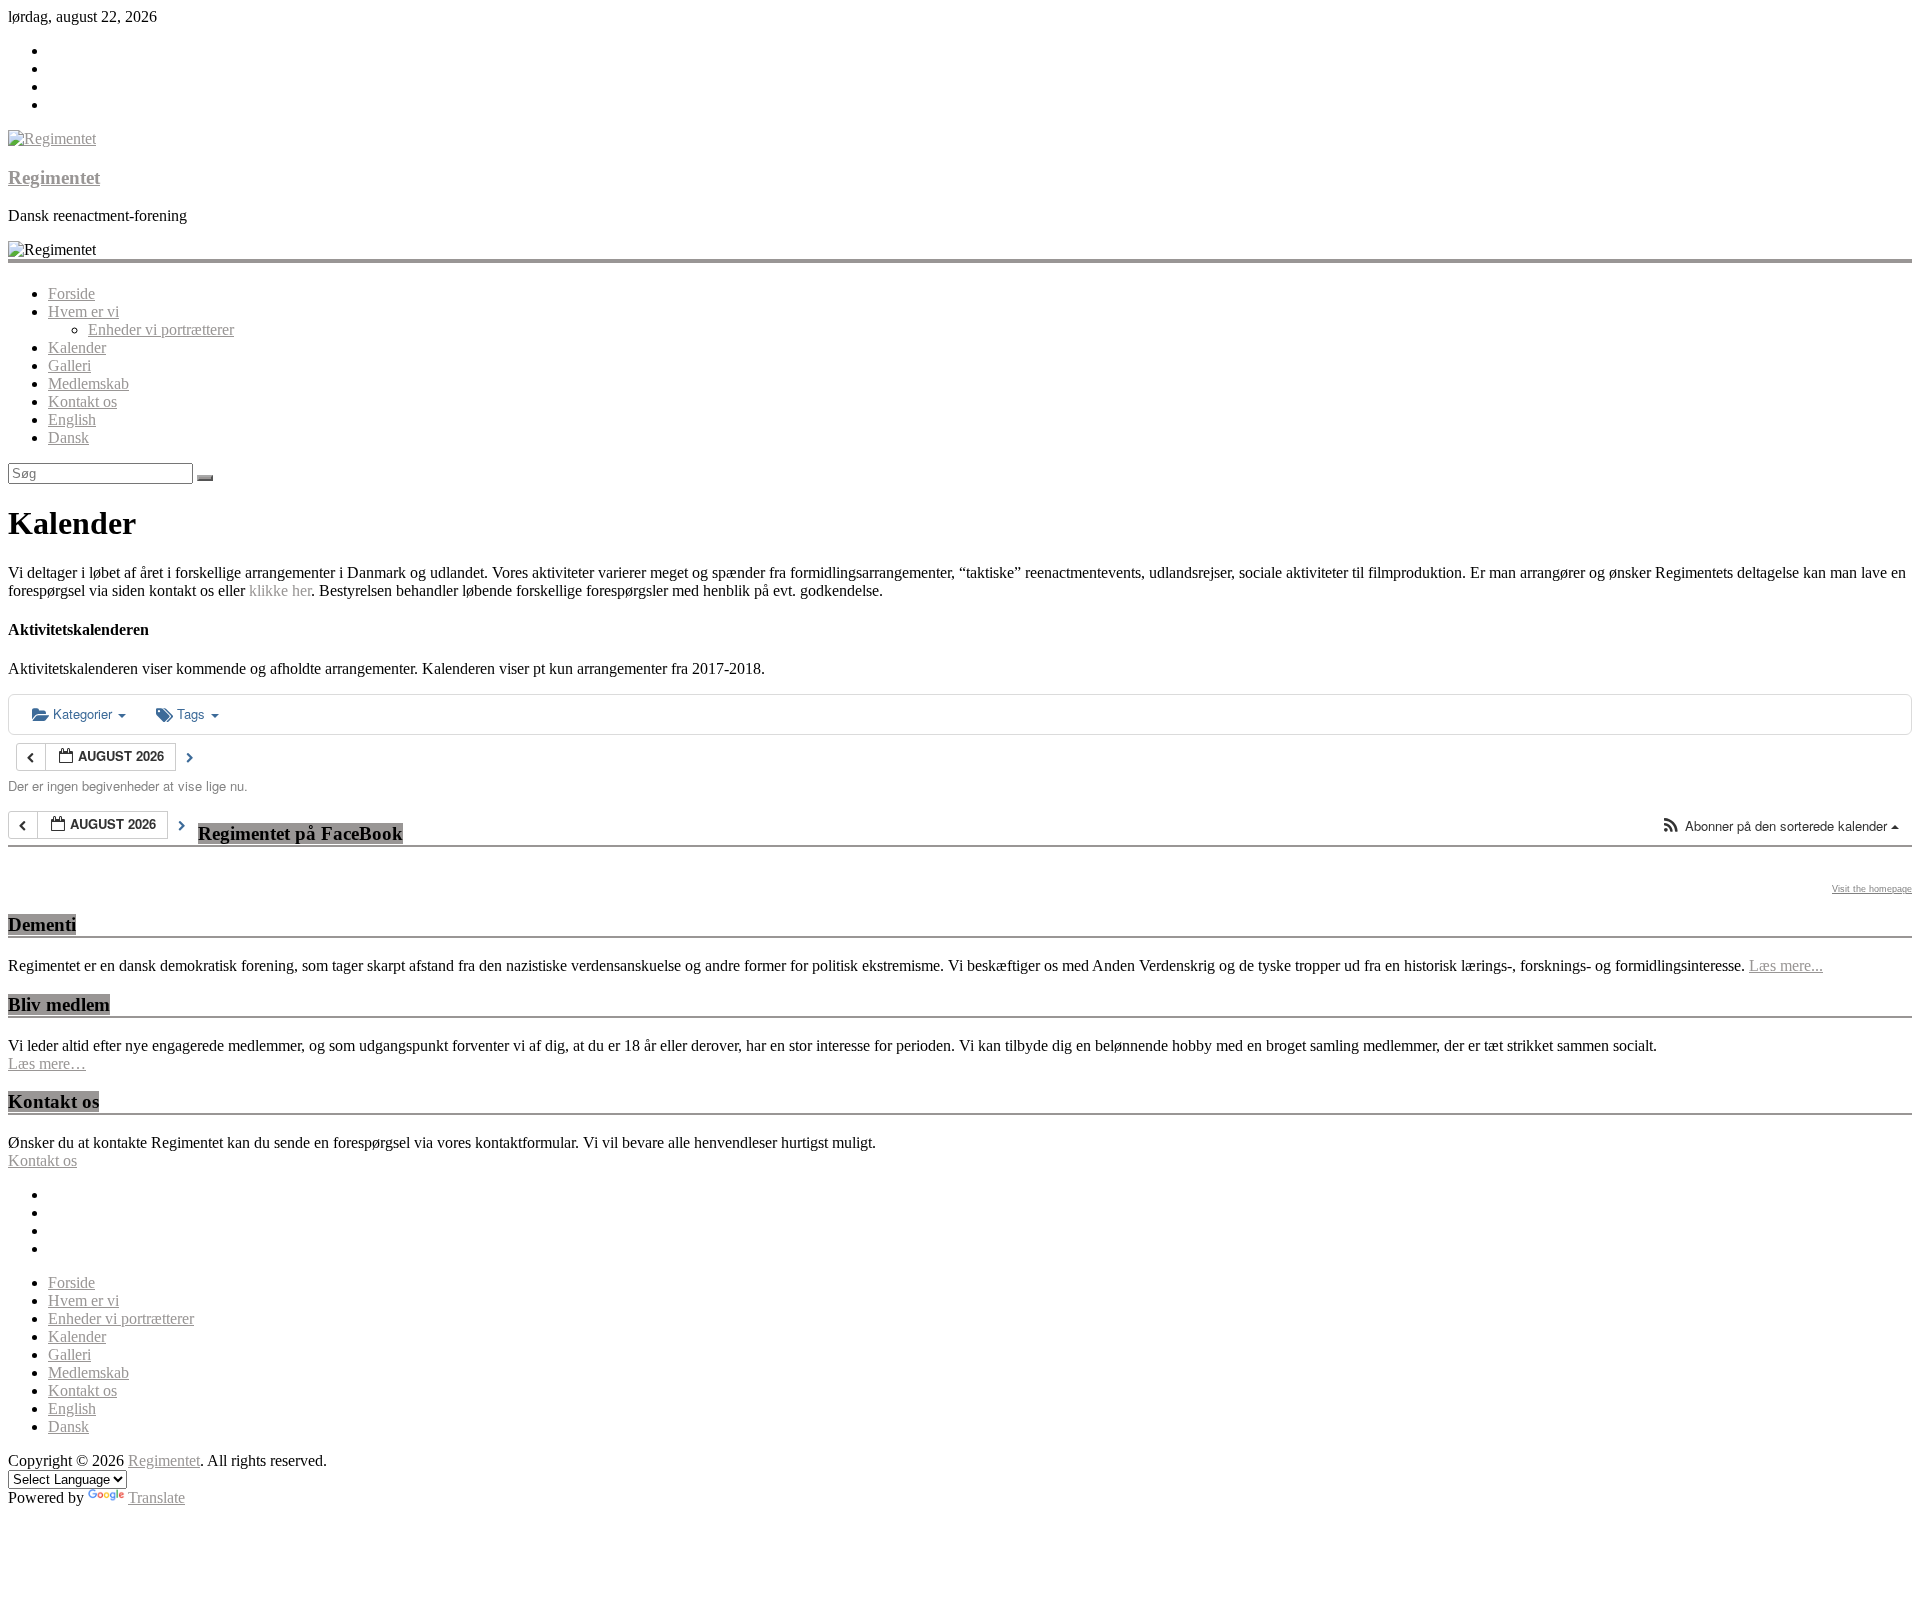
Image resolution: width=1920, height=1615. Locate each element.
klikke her (280, 590)
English (72, 419)
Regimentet (54, 177)
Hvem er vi (83, 311)
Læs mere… (47, 1063)
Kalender (77, 347)
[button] (1780, 826)
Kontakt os (82, 401)
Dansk (68, 437)
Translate (156, 1497)
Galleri (69, 365)
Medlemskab (88, 383)
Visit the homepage (1872, 889)
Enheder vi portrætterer (161, 329)
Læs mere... (1786, 965)
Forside (71, 293)
